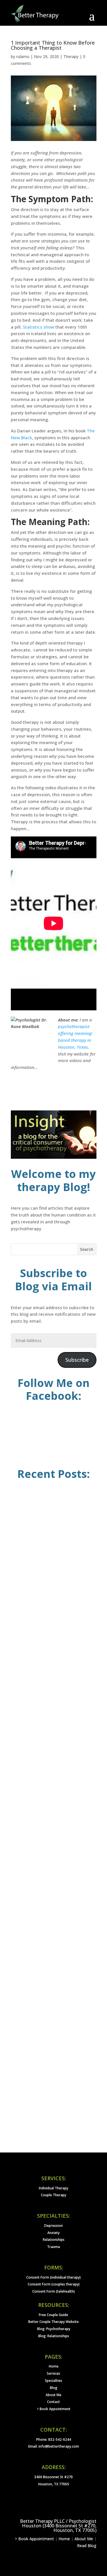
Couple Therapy (53, 2195)
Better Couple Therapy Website (53, 2322)
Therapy (71, 56)
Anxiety (53, 2233)
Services (53, 2373)
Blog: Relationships (54, 2336)
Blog (54, 2388)
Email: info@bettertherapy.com (54, 2446)
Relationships (54, 2240)
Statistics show (39, 327)
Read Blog (87, 2546)
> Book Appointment (54, 2409)
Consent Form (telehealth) (53, 2291)
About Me (53, 2395)
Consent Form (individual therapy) (53, 2277)
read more (33, 1600)
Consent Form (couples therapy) (54, 2284)
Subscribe (77, 1360)
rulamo (23, 56)
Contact (53, 2402)
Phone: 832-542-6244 (54, 2439)
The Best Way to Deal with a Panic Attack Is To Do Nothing (54, 2080)
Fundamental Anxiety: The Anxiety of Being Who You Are (49, 1950)
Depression (53, 2226)
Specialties (53, 2381)
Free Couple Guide (53, 2315)
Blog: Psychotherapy (54, 2329)
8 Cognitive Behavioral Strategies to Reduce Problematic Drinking (52, 1564)
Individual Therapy (53, 2188)
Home (54, 2366)
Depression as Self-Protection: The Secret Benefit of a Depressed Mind (54, 1822)
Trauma (53, 2247)
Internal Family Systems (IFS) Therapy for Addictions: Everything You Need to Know (49, 1692)
